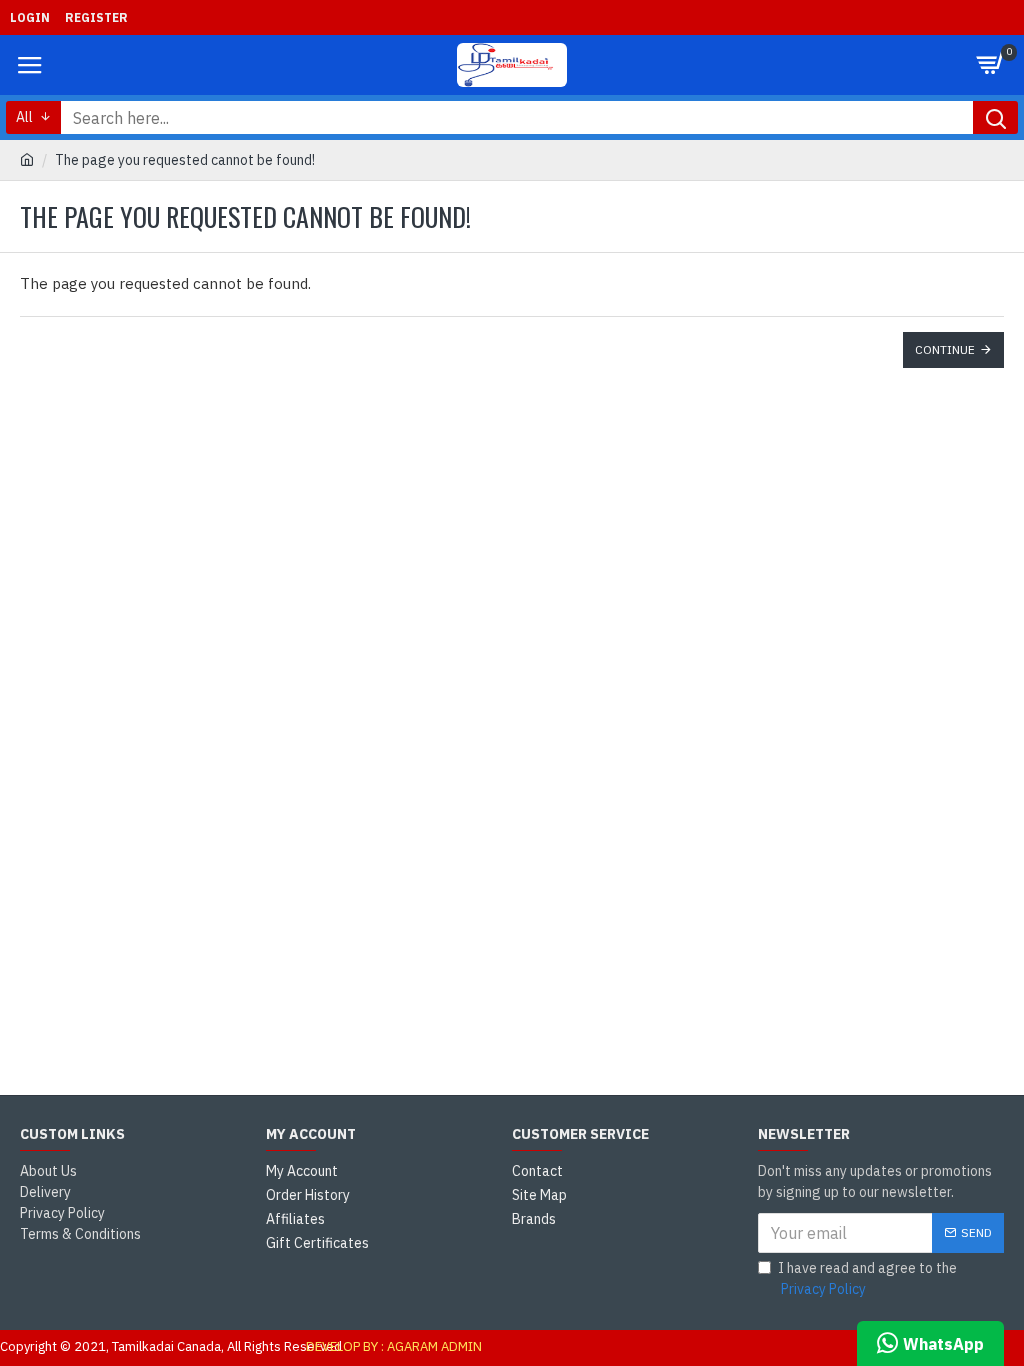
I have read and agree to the (867, 1278)
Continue (945, 349)
